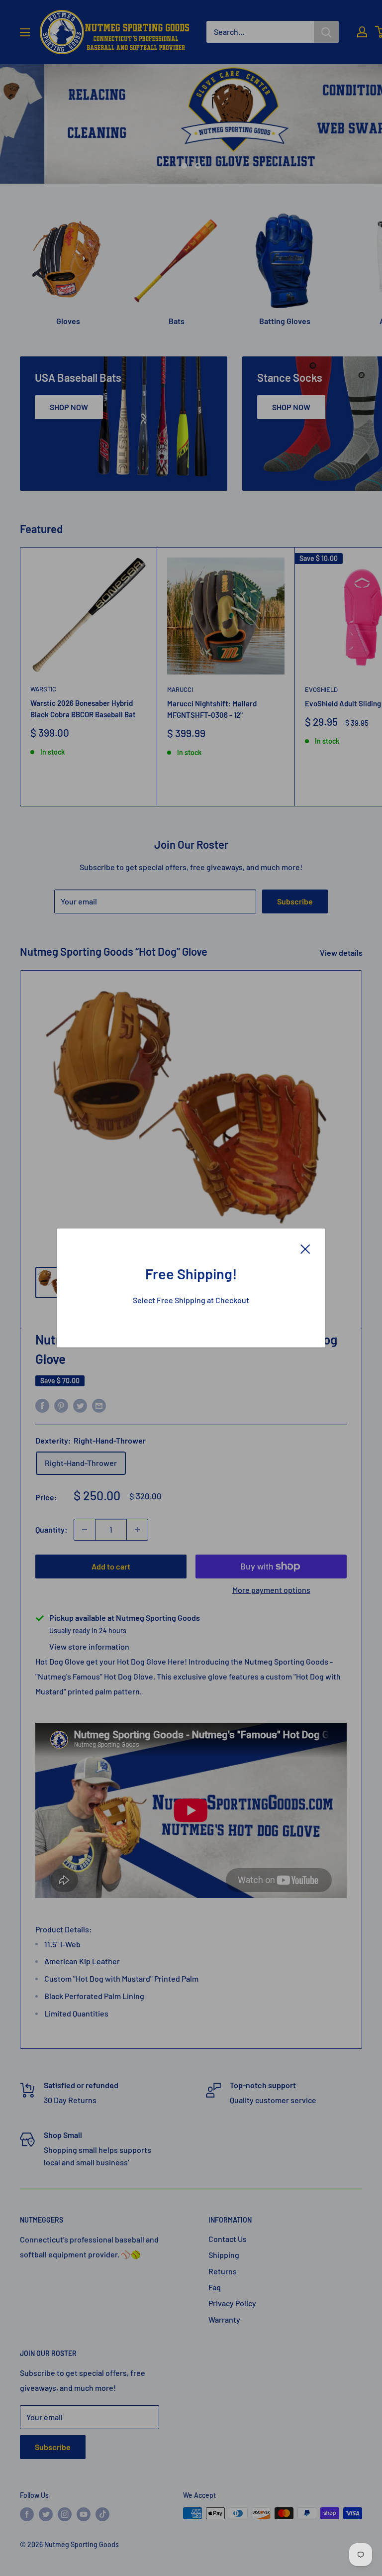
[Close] (305, 1248)
